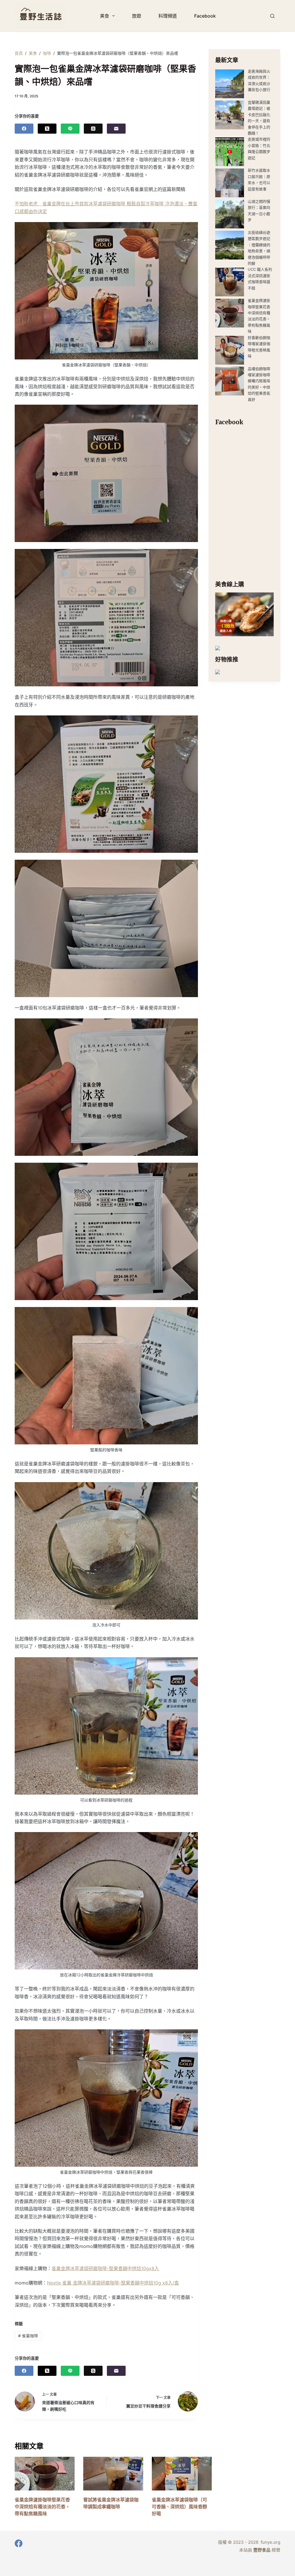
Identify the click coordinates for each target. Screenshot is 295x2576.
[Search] (272, 16)
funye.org (271, 2542)
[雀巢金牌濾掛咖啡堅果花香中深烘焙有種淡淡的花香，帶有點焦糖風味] (230, 313)
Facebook (205, 16)
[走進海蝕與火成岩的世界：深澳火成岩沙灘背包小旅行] (230, 84)
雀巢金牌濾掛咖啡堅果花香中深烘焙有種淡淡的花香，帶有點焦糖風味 (42, 2507)
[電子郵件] (116, 129)
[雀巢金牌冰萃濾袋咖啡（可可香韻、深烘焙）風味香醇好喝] (182, 2474)
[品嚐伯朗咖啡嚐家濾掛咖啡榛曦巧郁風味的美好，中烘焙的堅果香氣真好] (230, 381)
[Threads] (93, 129)
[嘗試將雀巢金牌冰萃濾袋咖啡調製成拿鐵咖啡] (113, 2474)
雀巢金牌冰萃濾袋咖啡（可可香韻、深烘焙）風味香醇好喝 (179, 2507)
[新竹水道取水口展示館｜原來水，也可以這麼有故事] (230, 183)
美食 (105, 16)
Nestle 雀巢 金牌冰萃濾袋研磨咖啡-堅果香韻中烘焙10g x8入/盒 (113, 2283)
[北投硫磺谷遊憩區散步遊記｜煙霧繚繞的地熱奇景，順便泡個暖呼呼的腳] (230, 245)
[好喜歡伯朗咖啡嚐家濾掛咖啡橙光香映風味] (230, 350)
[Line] (70, 129)
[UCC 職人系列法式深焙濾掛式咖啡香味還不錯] (230, 282)
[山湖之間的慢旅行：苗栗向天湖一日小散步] (230, 214)
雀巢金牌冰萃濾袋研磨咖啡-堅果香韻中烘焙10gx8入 (105, 2268)
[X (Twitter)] (47, 129)
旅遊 (137, 16)
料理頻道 (168, 16)
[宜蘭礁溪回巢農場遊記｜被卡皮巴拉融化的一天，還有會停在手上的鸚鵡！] (230, 115)
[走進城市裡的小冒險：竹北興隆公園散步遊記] (230, 152)
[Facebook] (24, 129)
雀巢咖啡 (28, 2336)
